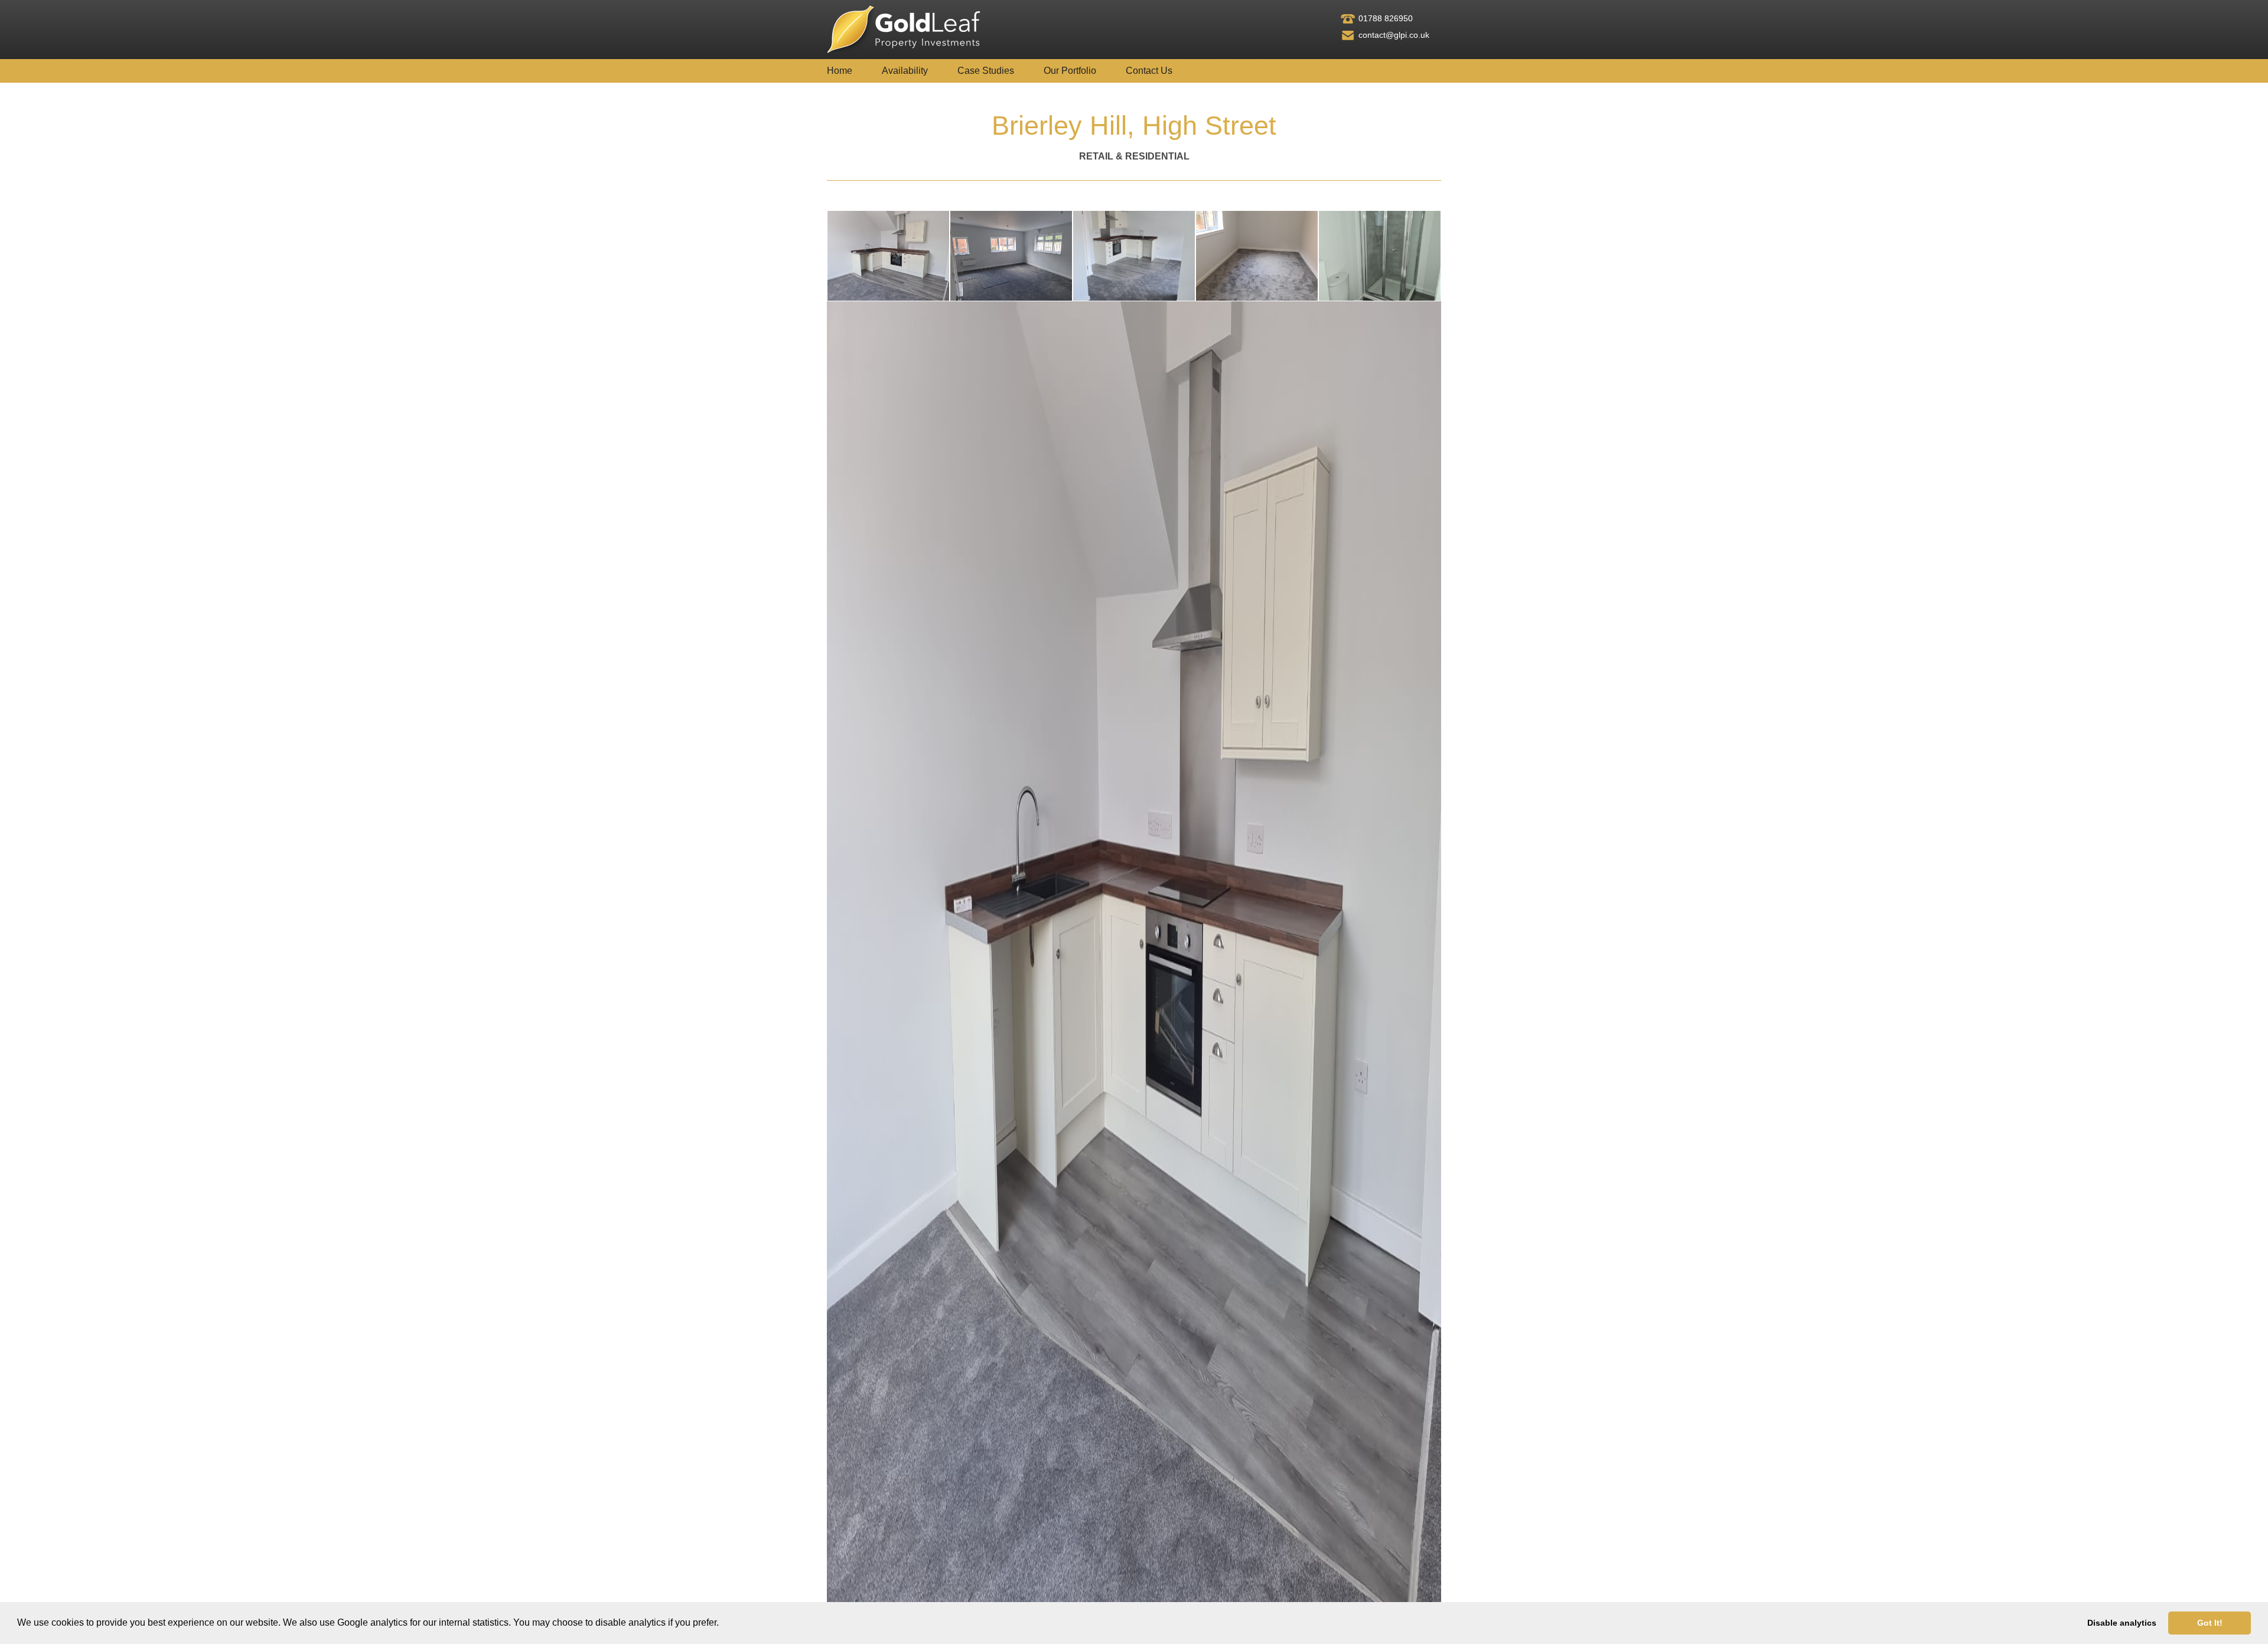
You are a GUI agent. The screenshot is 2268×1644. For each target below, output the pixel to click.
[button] (723, 1624)
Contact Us (1149, 71)
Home (840, 71)
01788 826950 (1386, 18)
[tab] (888, 256)
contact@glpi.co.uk (1394, 35)
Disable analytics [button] (2122, 1623)
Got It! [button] (2210, 1623)
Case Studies (986, 71)
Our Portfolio (1070, 71)
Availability (905, 71)
